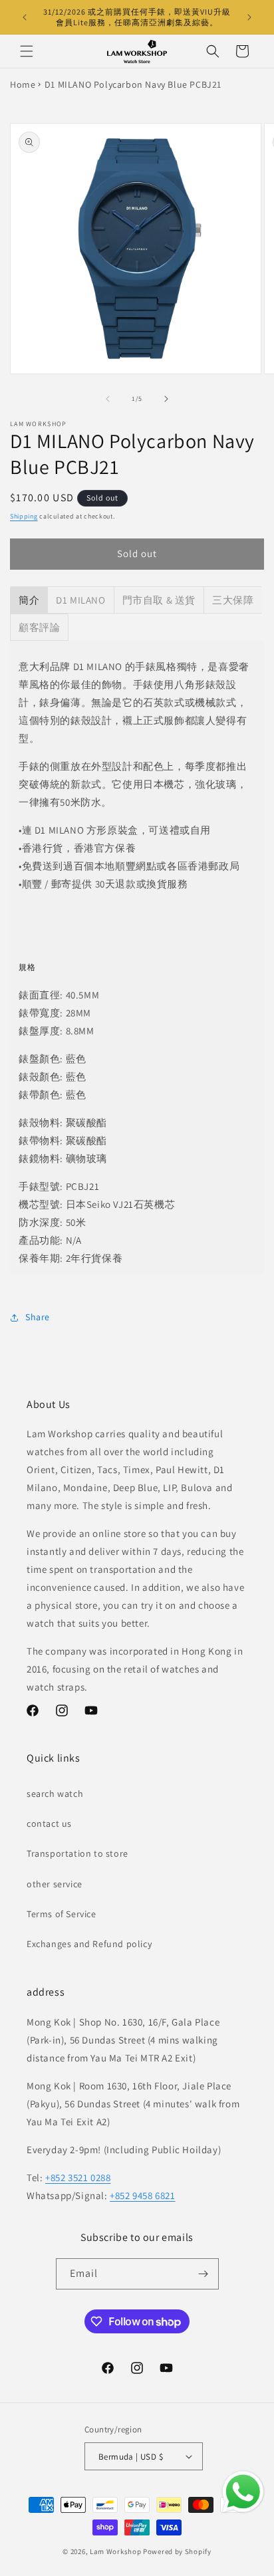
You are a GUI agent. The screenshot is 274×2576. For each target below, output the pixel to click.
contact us (49, 1823)
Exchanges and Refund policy (89, 1944)
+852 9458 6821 (142, 2195)
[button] (27, 51)
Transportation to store (77, 1853)
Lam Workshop (115, 2551)
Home (23, 84)
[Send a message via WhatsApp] (243, 2492)
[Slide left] (108, 399)
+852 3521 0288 (78, 2177)
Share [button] (38, 1317)
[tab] (29, 600)
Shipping (24, 516)
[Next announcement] (249, 17)
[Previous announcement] (25, 17)
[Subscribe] (204, 2274)
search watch (55, 1794)
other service (55, 1884)
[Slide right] (166, 399)
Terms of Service (62, 1914)
